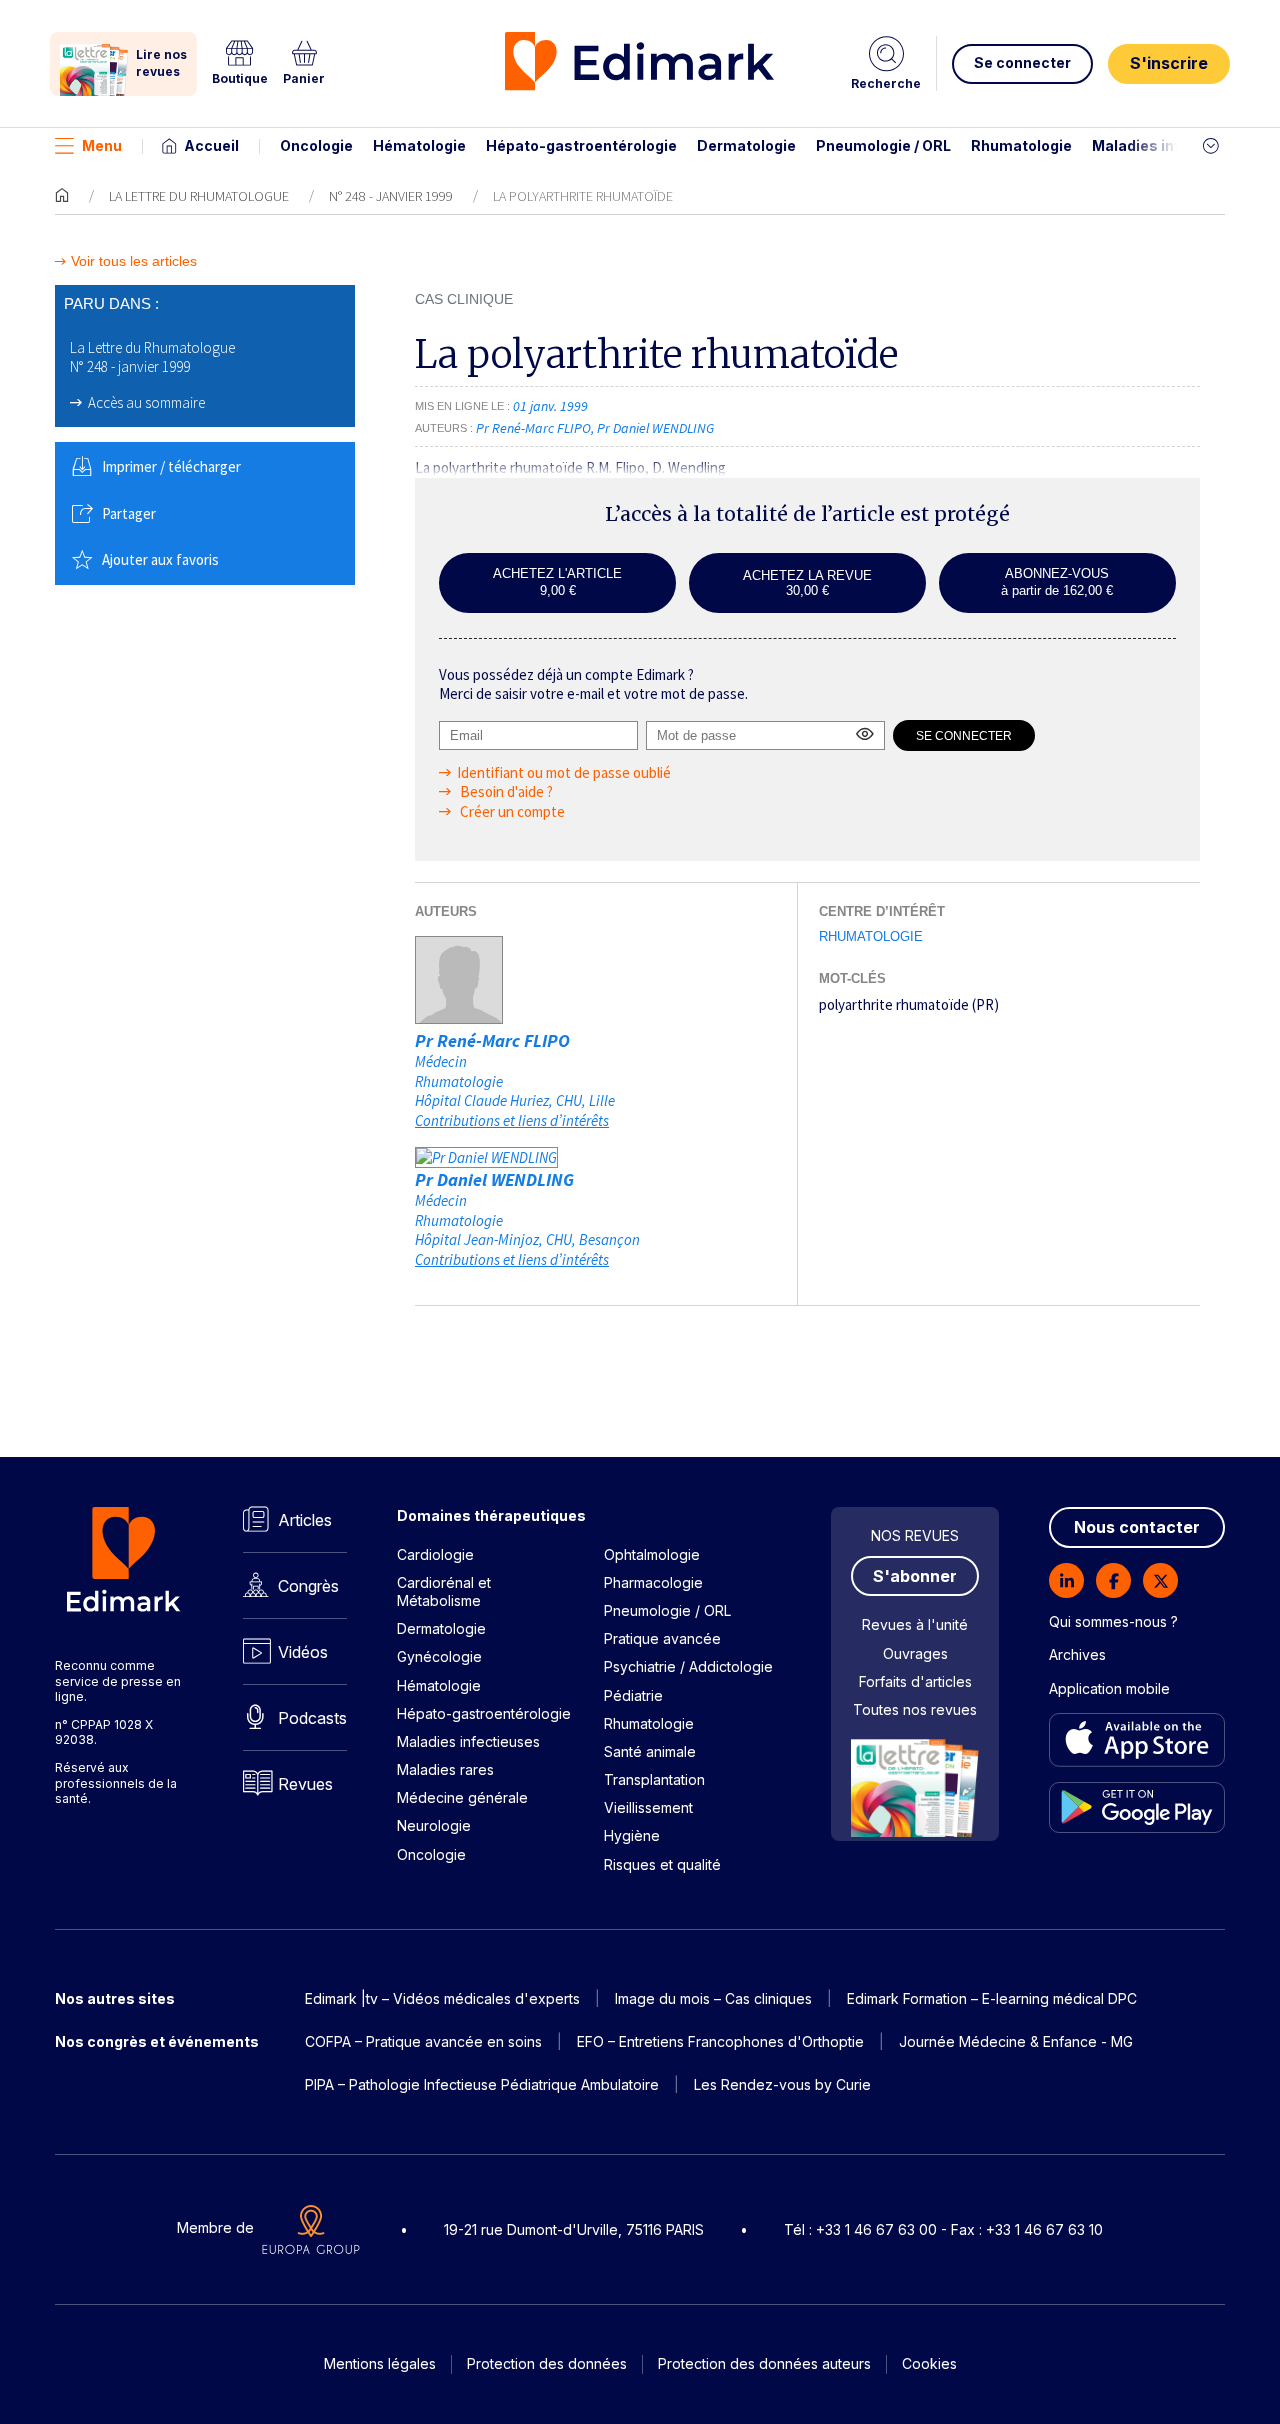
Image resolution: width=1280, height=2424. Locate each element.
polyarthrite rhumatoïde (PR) (909, 1004)
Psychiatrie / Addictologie (688, 1666)
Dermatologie (746, 145)
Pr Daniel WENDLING (494, 1179)
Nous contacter (1137, 1527)
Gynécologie (439, 1656)
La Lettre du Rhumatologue (199, 196)
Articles (305, 1520)
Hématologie (419, 145)
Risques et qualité (662, 1864)
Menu (102, 145)
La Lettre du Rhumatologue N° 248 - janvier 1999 (152, 357)
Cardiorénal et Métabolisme (444, 1591)
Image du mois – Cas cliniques (713, 1998)
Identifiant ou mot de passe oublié (564, 772)
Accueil (211, 145)
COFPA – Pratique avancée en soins (423, 2041)
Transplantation (654, 1779)
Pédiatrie (633, 1695)
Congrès (308, 1586)
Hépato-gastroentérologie (581, 145)
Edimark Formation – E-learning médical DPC (992, 1998)
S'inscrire (1169, 63)
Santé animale (650, 1751)
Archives (1077, 1654)
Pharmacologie (653, 1582)
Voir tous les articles (134, 261)
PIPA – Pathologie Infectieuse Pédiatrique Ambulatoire (482, 2084)
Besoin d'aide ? (505, 791)
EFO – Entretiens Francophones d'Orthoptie (720, 2041)
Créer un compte (511, 811)
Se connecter (1022, 62)
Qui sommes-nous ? (1113, 1621)
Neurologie (434, 1825)
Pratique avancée (662, 1638)
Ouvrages (915, 1653)
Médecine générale (462, 1797)
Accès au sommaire (146, 402)
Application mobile (1109, 1688)
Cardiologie (435, 1554)
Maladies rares (445, 1769)
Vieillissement (648, 1807)
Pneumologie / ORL (883, 145)
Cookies (929, 2363)
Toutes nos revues (915, 1709)
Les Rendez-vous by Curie (782, 2084)
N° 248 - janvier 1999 (391, 196)
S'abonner (915, 1576)
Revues (305, 1784)
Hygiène (632, 1835)
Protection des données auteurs (764, 2363)
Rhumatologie (1021, 145)
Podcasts (312, 1718)
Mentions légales (380, 2363)
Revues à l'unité (915, 1624)
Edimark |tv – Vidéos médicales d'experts (442, 1998)
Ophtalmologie (652, 1554)
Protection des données (547, 2363)
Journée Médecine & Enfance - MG (1016, 2041)
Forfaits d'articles (915, 1681)
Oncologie (316, 145)
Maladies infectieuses (1172, 145)
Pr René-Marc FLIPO (492, 1040)
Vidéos (303, 1652)
